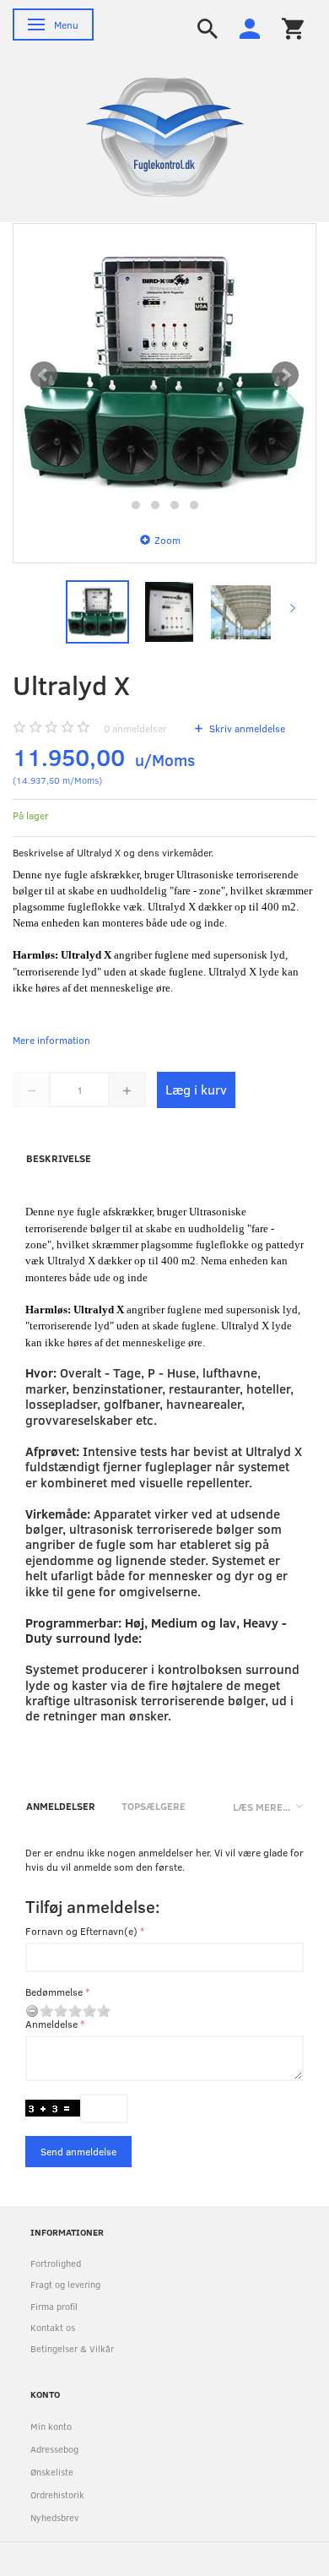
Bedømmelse (54, 1992)
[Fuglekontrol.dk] (152, 136)
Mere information (51, 1040)
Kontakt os (53, 2327)
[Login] (250, 27)
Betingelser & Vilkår (72, 2348)
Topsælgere (154, 1806)
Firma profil (54, 2306)
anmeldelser (135, 728)
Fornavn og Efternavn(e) (81, 1931)
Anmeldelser (61, 1806)
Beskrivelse (59, 1158)
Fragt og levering (65, 2284)
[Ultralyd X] (164, 375)
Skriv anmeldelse (246, 728)
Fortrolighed (56, 2263)
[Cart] (293, 27)
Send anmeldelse (78, 2151)
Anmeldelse (51, 2024)
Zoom (167, 540)
